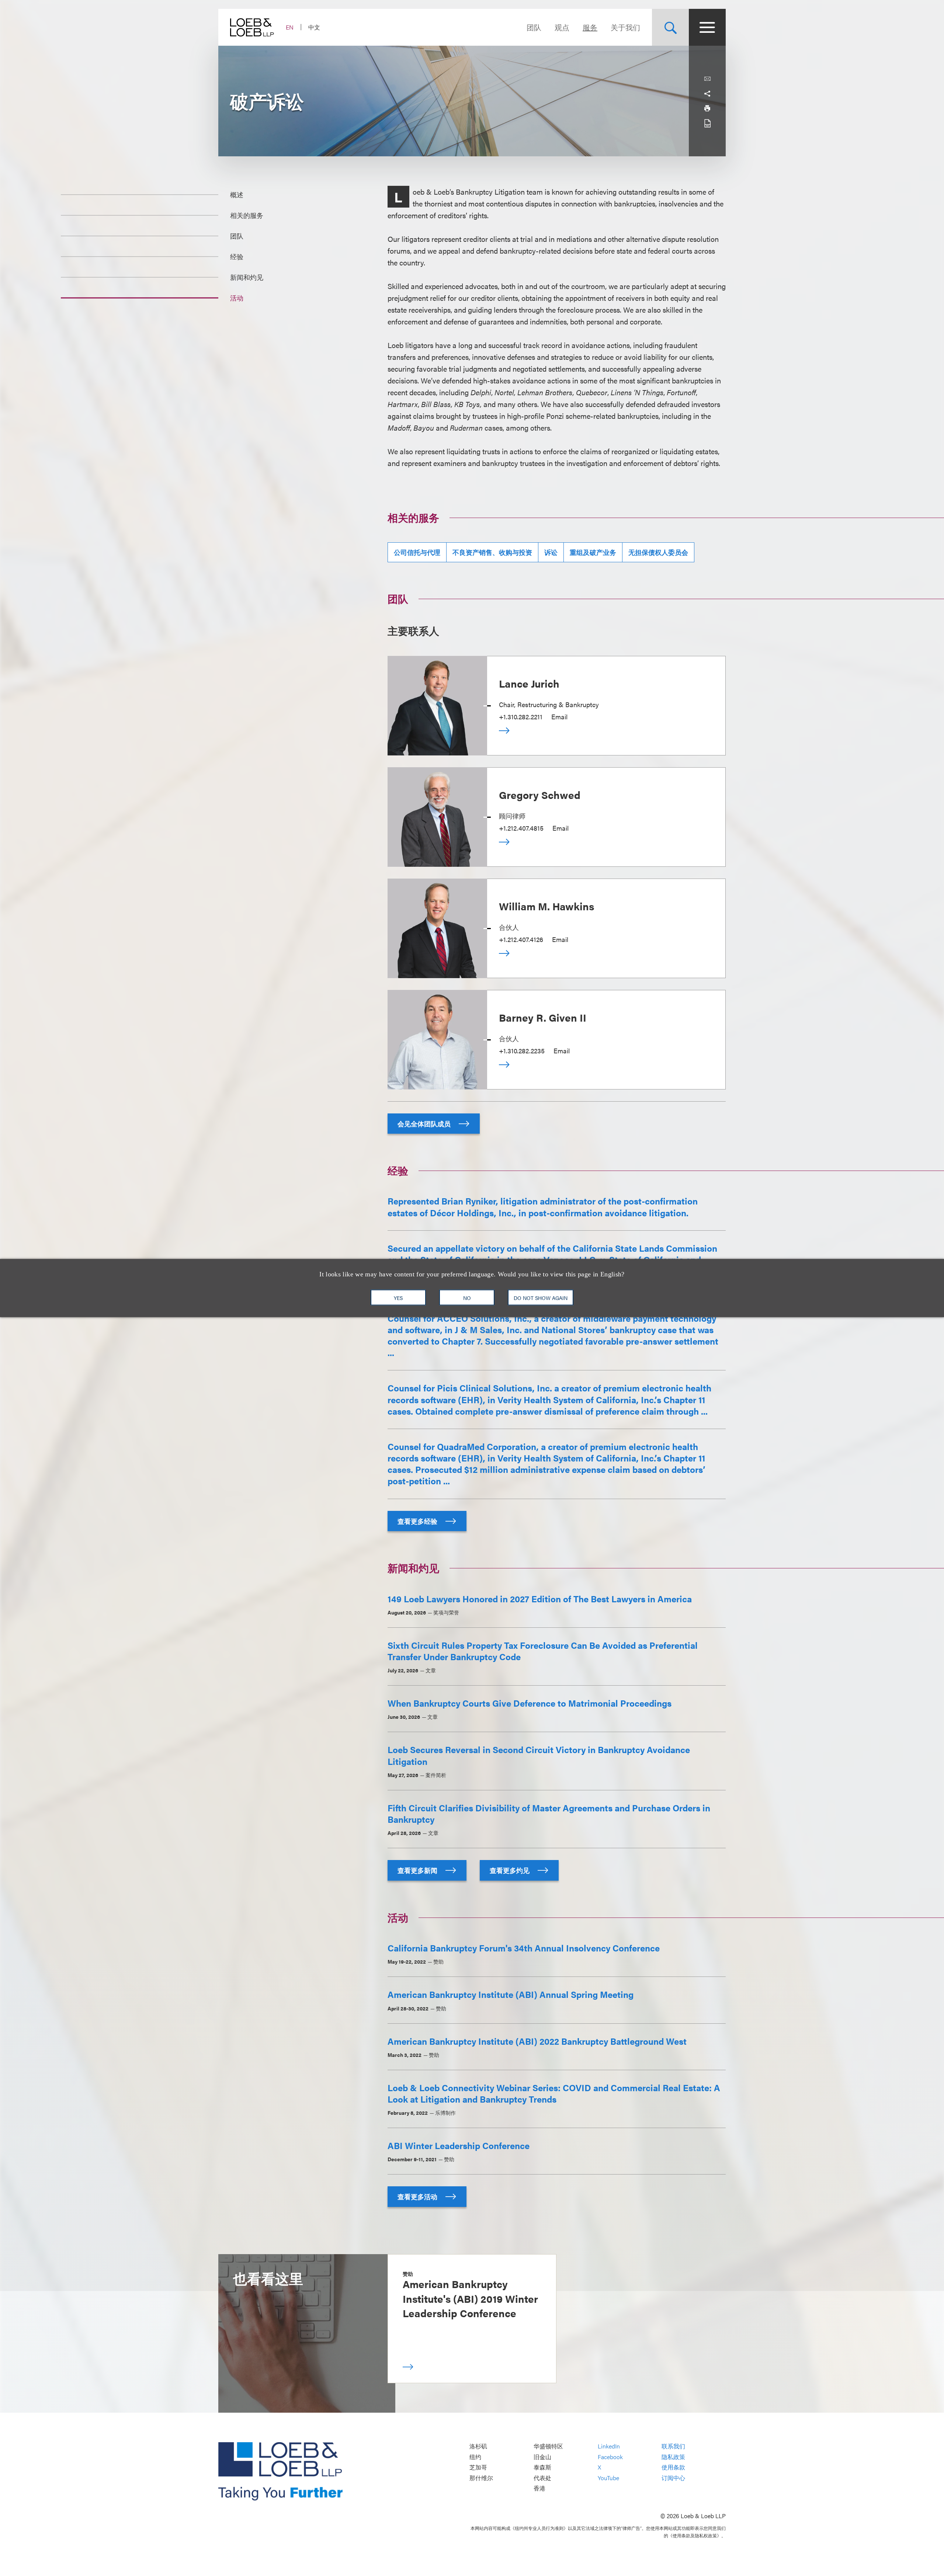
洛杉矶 (478, 2446)
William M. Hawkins (546, 906)
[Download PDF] (707, 123)
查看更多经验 (418, 1521)
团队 (534, 27)
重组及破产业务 (593, 552)
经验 (237, 256)
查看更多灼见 (510, 1870)
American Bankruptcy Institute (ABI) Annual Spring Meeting (511, 1994)
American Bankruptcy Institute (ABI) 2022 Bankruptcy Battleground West (537, 2041)
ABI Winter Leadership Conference (459, 2145)
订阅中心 (673, 2478)
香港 (539, 2488)
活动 (237, 298)
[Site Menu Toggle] (707, 27)
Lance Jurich (529, 683)
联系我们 (673, 2446)
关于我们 (625, 27)
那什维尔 (481, 2478)
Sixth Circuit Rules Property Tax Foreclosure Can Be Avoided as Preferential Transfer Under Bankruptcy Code (543, 1651)
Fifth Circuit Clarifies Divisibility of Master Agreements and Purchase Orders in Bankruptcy (549, 1813)
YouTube (608, 2478)
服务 (590, 27)
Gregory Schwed (540, 795)
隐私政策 (673, 2457)
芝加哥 (478, 2467)
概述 (237, 194)
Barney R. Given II (543, 1017)
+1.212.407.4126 (521, 939)
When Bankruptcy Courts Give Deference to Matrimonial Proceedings (530, 1703)
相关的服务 (247, 215)
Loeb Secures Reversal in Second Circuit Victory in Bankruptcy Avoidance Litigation (539, 1755)
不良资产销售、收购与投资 (492, 552)
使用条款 (673, 2467)
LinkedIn (609, 2446)
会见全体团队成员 (425, 1124)
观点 (562, 27)
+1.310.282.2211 (521, 717)
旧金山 (542, 2457)
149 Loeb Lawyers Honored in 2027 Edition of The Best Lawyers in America (540, 1599)
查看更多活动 (418, 2196)
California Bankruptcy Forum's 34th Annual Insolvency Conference (524, 1948)
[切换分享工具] (707, 94)
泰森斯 (542, 2467)
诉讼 (551, 552)
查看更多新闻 (418, 1870)
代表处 (542, 2478)
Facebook (610, 2457)
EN (290, 27)
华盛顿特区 (548, 2446)
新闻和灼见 (247, 277)
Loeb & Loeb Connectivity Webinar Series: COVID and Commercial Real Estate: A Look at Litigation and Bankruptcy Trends (554, 2093)
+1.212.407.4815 (521, 828)
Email (559, 717)
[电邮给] (707, 79)
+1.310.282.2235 (522, 1051)
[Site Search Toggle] (670, 27)
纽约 (475, 2457)
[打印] (707, 108)
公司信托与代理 (417, 552)
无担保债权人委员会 (658, 552)
